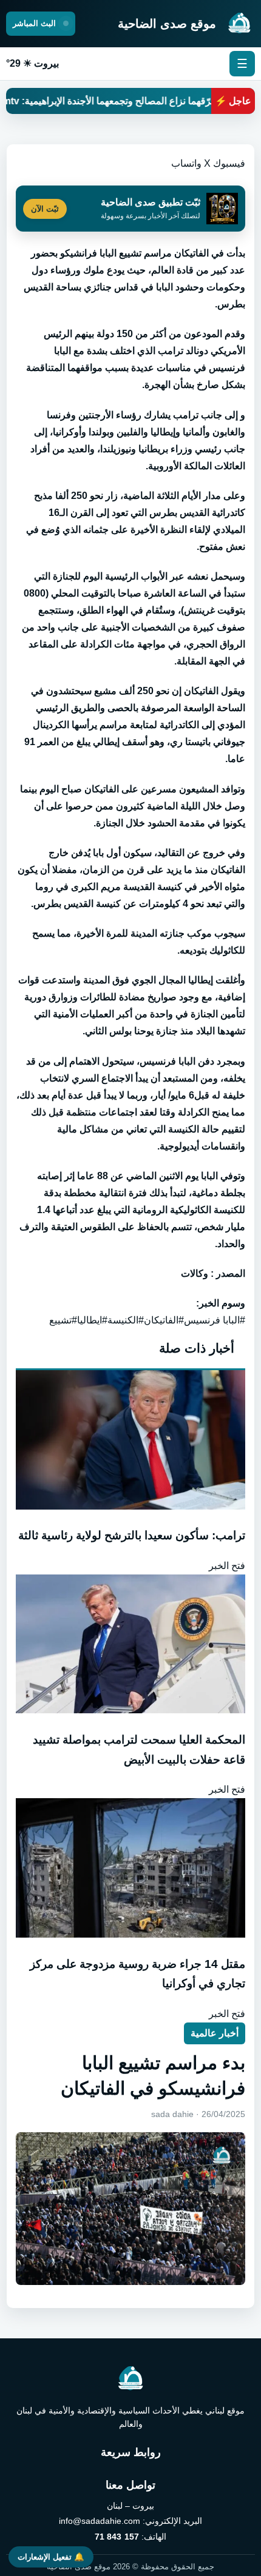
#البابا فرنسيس (215, 1320)
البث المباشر (36, 23)
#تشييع (63, 1320)
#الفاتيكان (164, 1320)
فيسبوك (229, 163)
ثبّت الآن (45, 209)
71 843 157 (117, 2537)
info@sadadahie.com (100, 2521)
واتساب (186, 163)
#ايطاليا (92, 1320)
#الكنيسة (126, 1320)
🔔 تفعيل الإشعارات (51, 2557)
